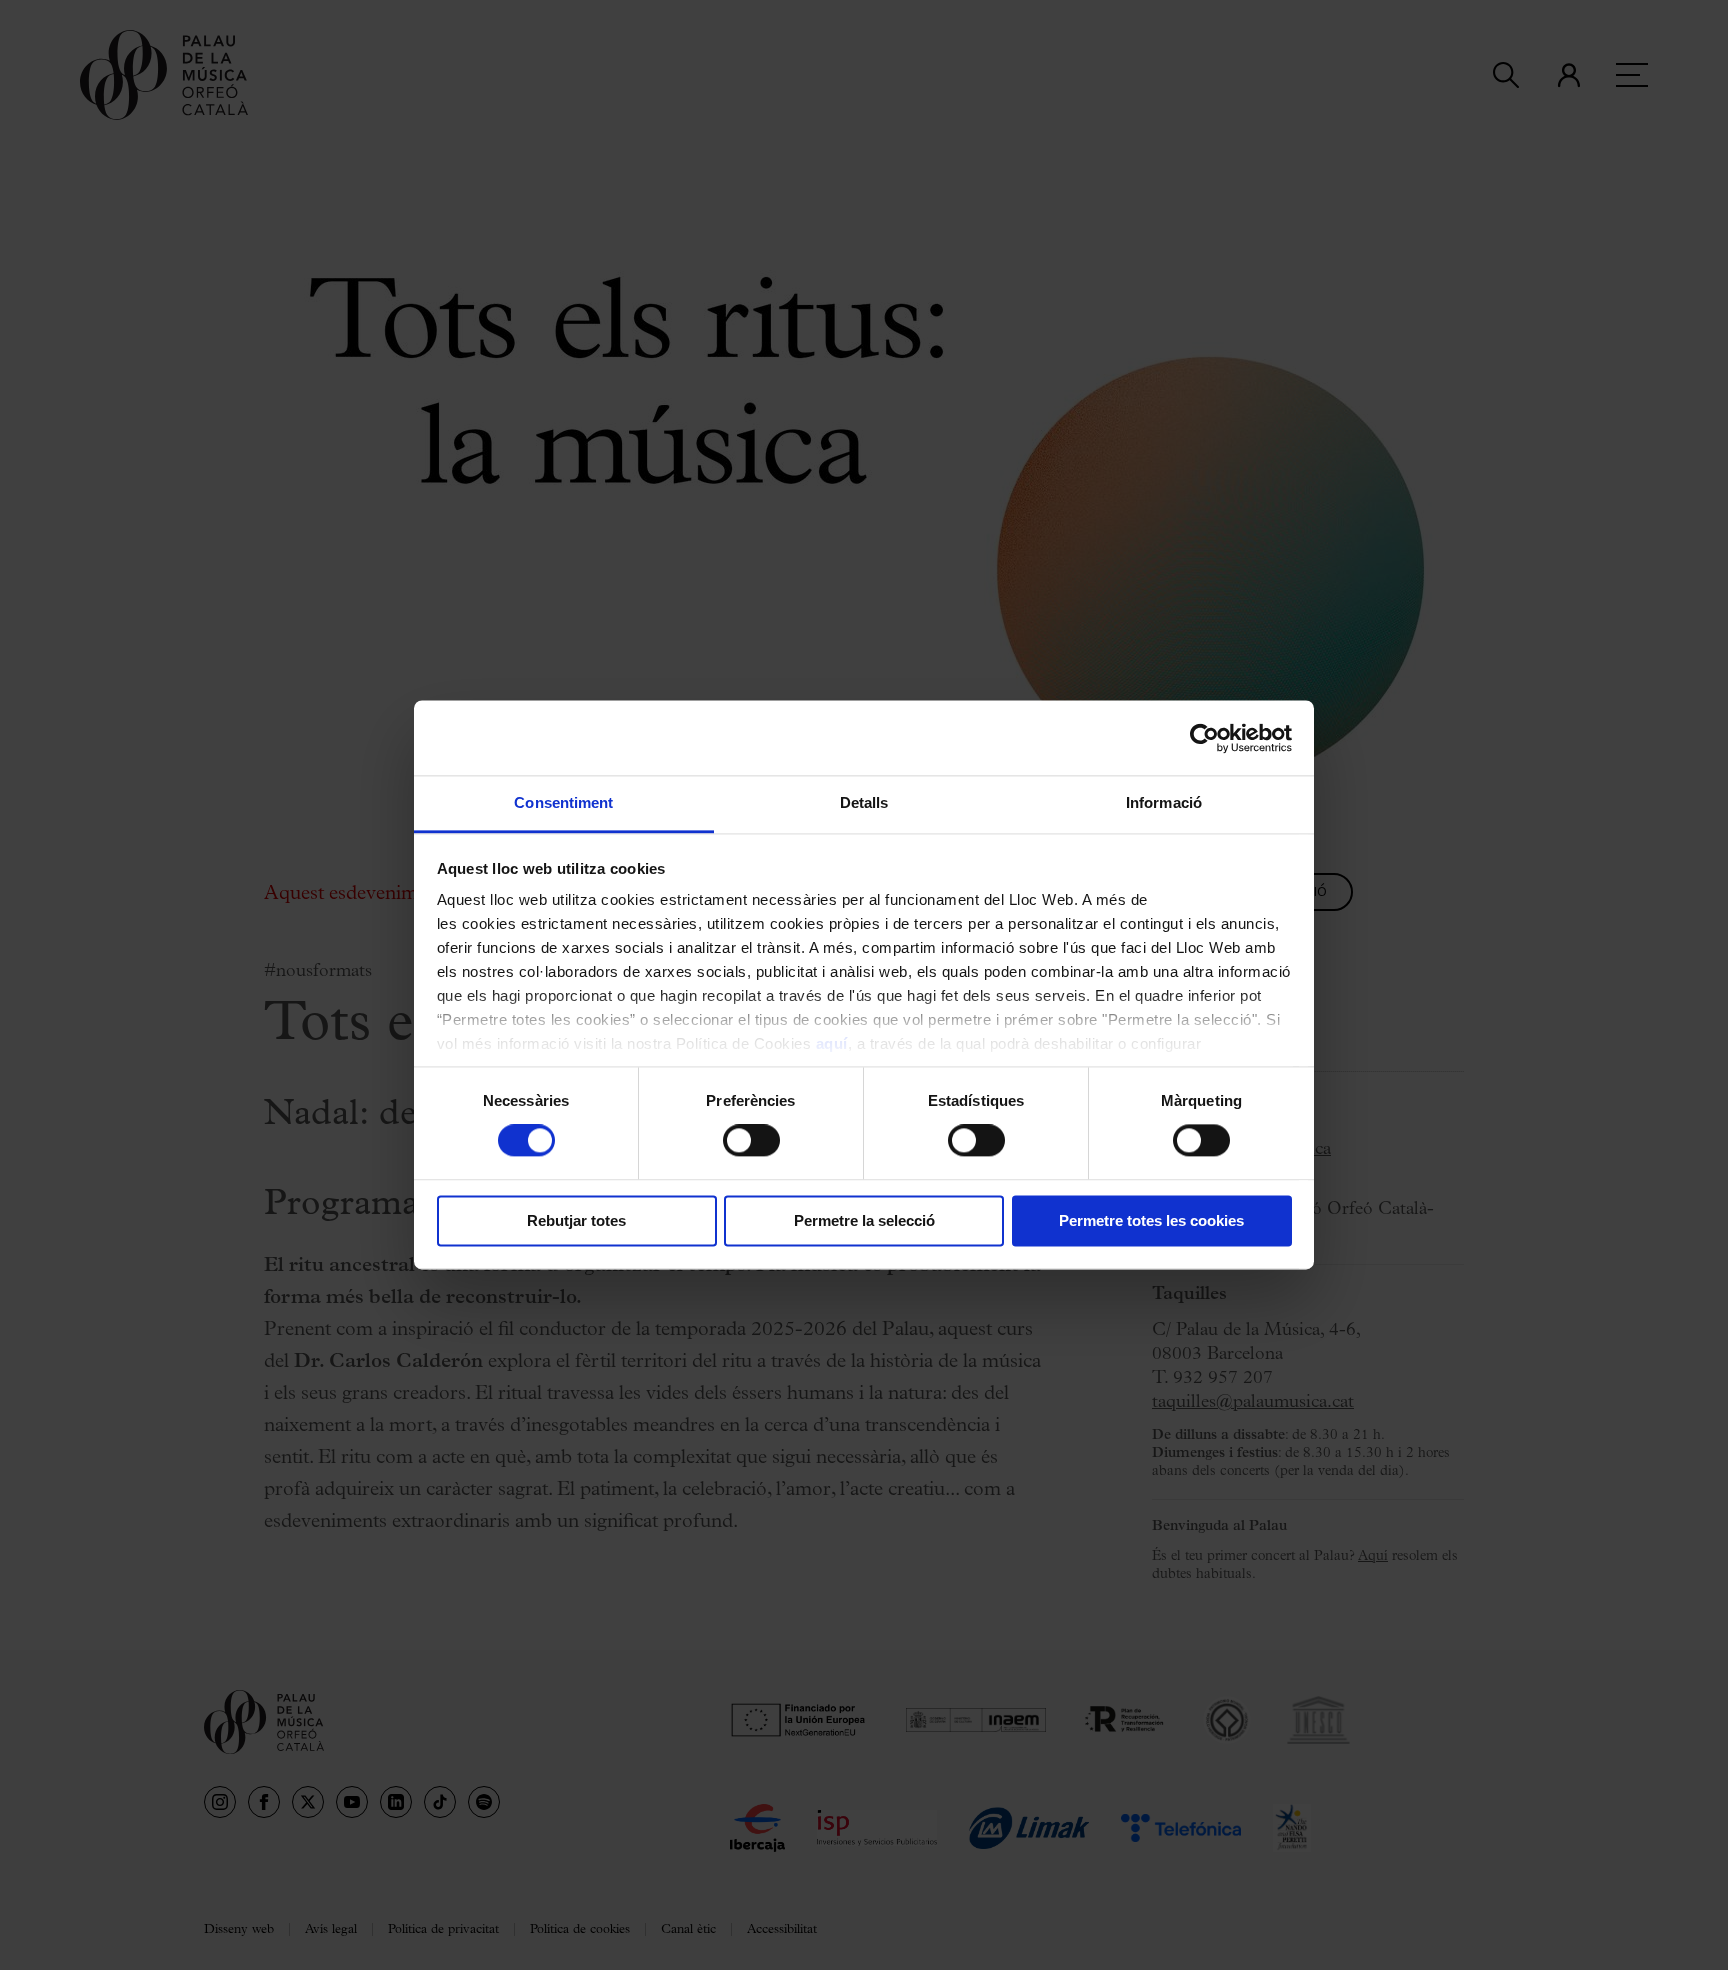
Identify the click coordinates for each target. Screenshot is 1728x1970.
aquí (832, 1043)
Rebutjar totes (576, 1220)
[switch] (751, 1141)
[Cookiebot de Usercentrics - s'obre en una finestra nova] (1204, 738)
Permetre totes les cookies (1151, 1220)
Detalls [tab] (864, 802)
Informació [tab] (1164, 802)
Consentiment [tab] (563, 802)
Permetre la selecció (864, 1220)
